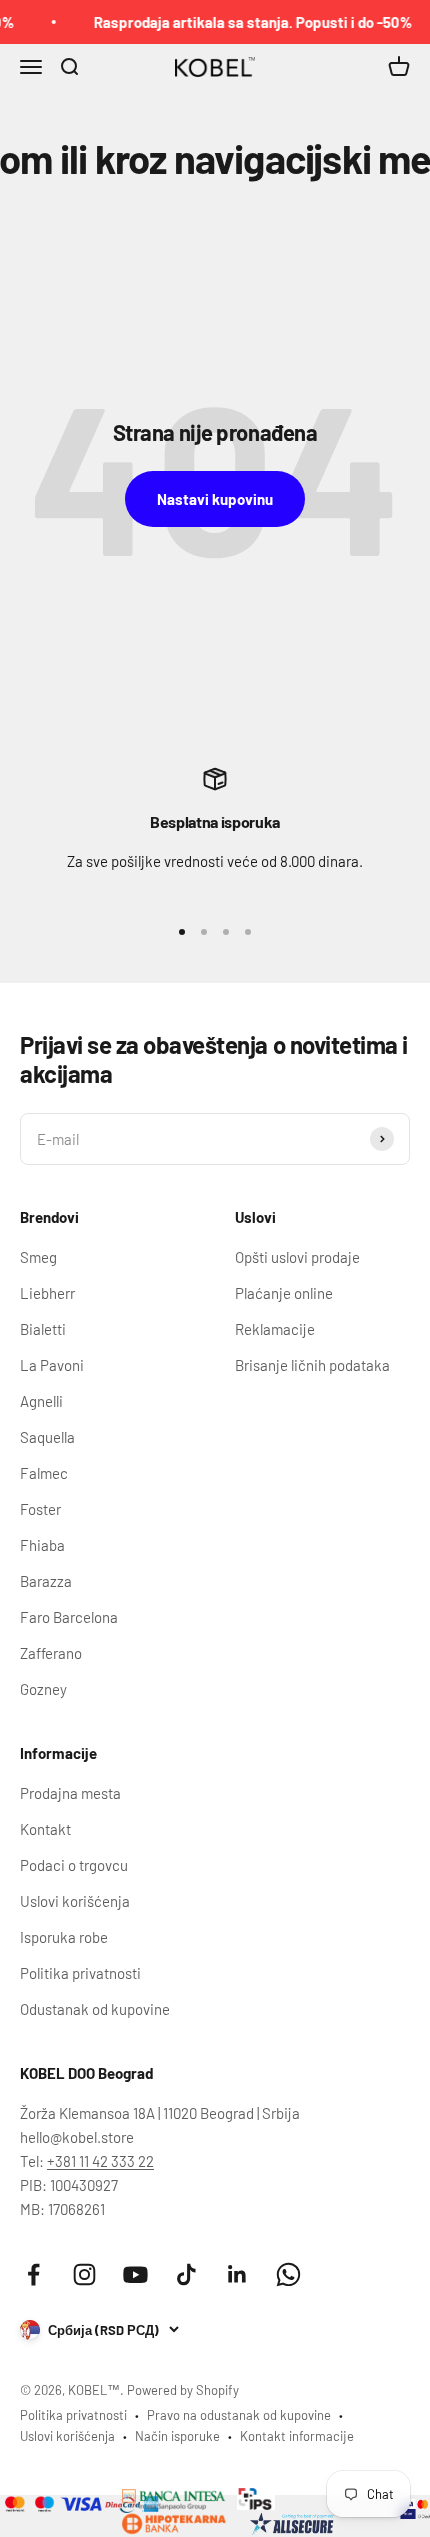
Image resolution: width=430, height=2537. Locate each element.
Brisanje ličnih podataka (312, 1365)
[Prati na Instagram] (84, 2274)
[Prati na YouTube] (135, 2274)
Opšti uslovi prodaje (297, 1257)
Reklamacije (275, 1329)
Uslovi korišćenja (75, 1901)
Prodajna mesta (70, 1793)
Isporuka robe (64, 1937)
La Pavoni (52, 1365)
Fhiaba (42, 1545)
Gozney (43, 1689)
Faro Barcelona (69, 1617)
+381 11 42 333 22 (100, 2161)
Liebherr (47, 1293)
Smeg (38, 1257)
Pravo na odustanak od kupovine (239, 2415)
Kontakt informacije (297, 2436)
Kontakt (45, 1829)
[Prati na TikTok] (186, 2274)
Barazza (46, 1581)
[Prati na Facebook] (33, 2274)
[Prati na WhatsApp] (288, 2274)
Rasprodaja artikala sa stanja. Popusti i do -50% (245, 22)
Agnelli (41, 1401)
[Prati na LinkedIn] (237, 2274)
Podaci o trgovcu (74, 1865)
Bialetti (43, 1329)
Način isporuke (177, 2436)
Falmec (44, 1473)
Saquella (47, 1437)
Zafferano (51, 1653)
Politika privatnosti (80, 1973)
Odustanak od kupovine (95, 2009)
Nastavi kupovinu (215, 499)
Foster (40, 1509)
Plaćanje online (284, 1293)
